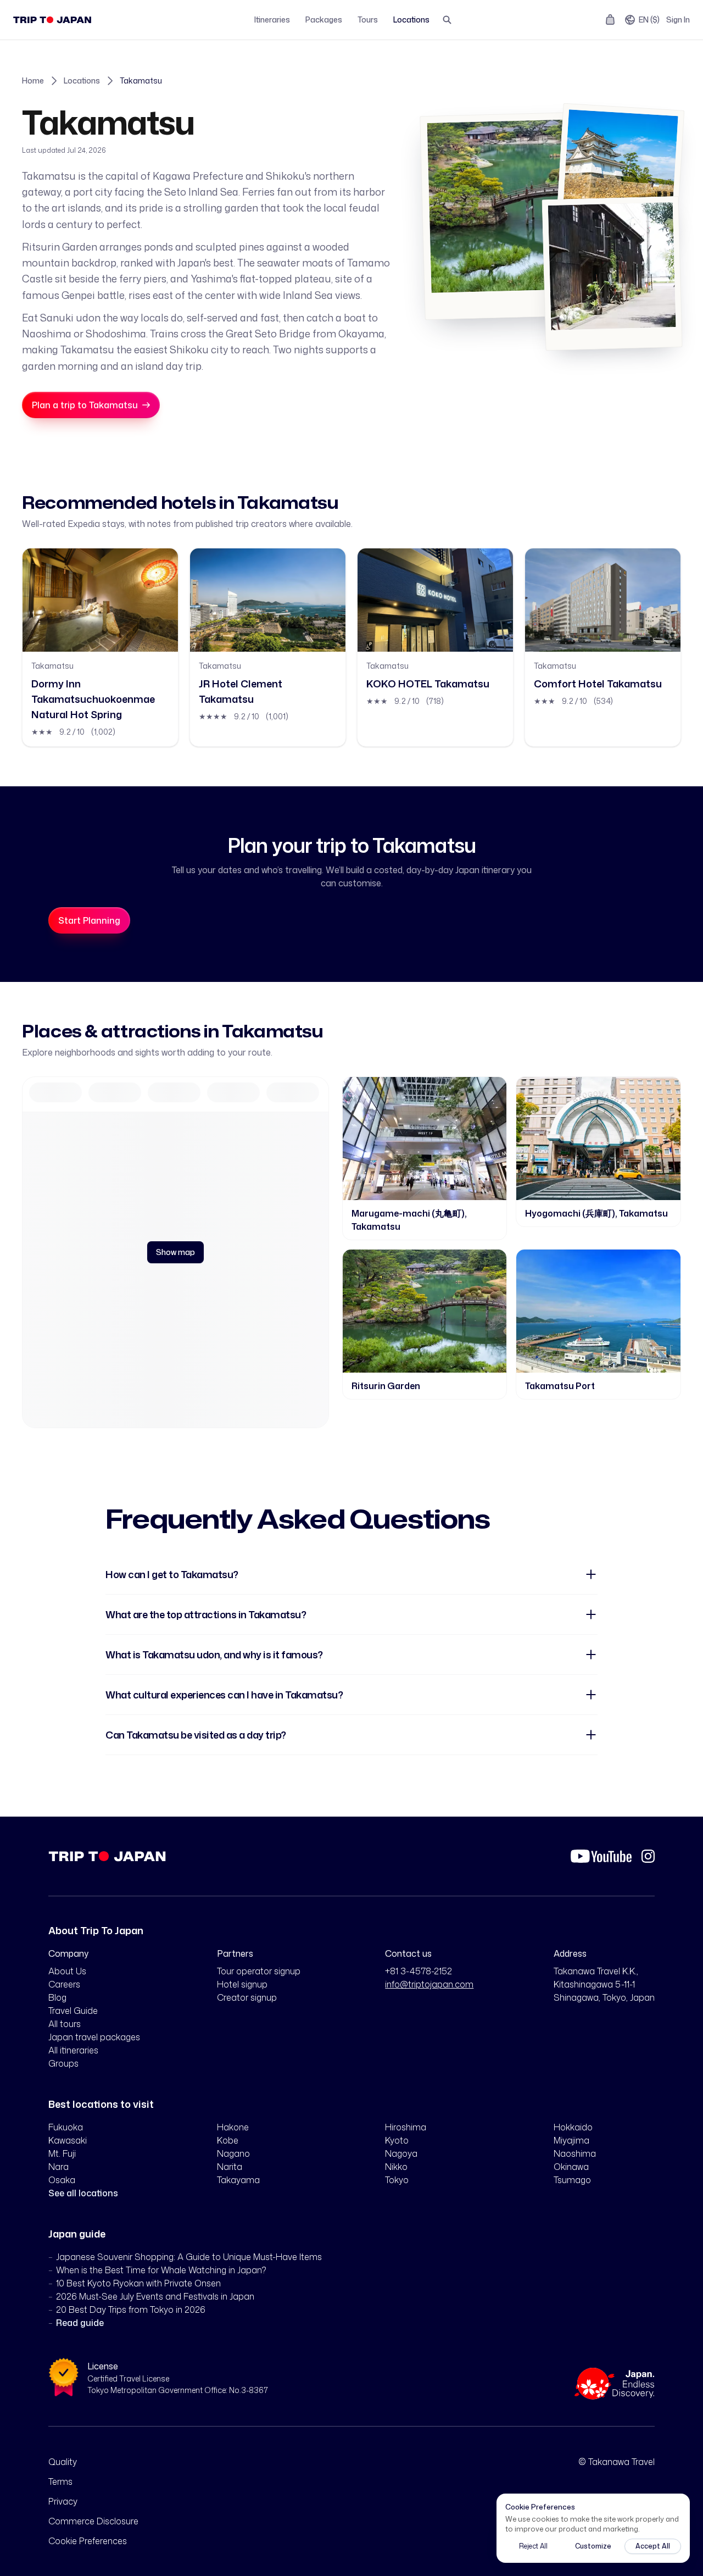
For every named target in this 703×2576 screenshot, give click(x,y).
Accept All (653, 2546)
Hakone (233, 2127)
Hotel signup (242, 1984)
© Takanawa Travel (616, 2462)
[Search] (447, 20)
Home (33, 80)
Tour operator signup (259, 1971)
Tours (368, 20)
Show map (175, 1252)
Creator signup (247, 1997)
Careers (64, 1984)
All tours (65, 2024)
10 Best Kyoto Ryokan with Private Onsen (138, 2283)
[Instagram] (648, 1856)
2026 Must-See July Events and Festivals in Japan (155, 2296)
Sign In (678, 20)
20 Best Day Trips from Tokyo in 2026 (131, 2309)
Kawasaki (68, 2140)
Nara (58, 2167)
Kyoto (397, 2140)
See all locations (83, 2193)
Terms (60, 2481)
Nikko (396, 2167)
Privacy (63, 2501)
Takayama (238, 2180)
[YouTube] (601, 1856)
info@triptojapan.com (429, 1984)
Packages (324, 20)
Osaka (62, 2180)
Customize (593, 2546)
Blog (57, 1997)
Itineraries (272, 20)
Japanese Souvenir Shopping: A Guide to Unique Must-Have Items (189, 2257)
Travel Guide (73, 2011)
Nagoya (401, 2153)
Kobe (228, 2140)
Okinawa (571, 2167)
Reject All (533, 2546)
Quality (63, 2462)
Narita (230, 2167)
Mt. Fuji (62, 2153)
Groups (63, 2063)
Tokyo (397, 2180)
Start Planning (89, 920)
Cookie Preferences (88, 2541)
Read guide (80, 2323)
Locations (411, 20)
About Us (67, 1971)
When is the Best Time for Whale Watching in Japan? (161, 2270)
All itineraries (73, 2050)
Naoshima (575, 2153)
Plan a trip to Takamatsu (85, 405)
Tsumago (572, 2180)
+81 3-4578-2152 (419, 1971)
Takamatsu (141, 80)
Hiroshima (406, 2127)
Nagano (233, 2153)
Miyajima (571, 2140)
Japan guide (77, 2234)
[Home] (52, 20)
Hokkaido (573, 2127)
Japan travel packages (94, 2037)
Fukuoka (66, 2127)
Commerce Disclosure (93, 2521)
